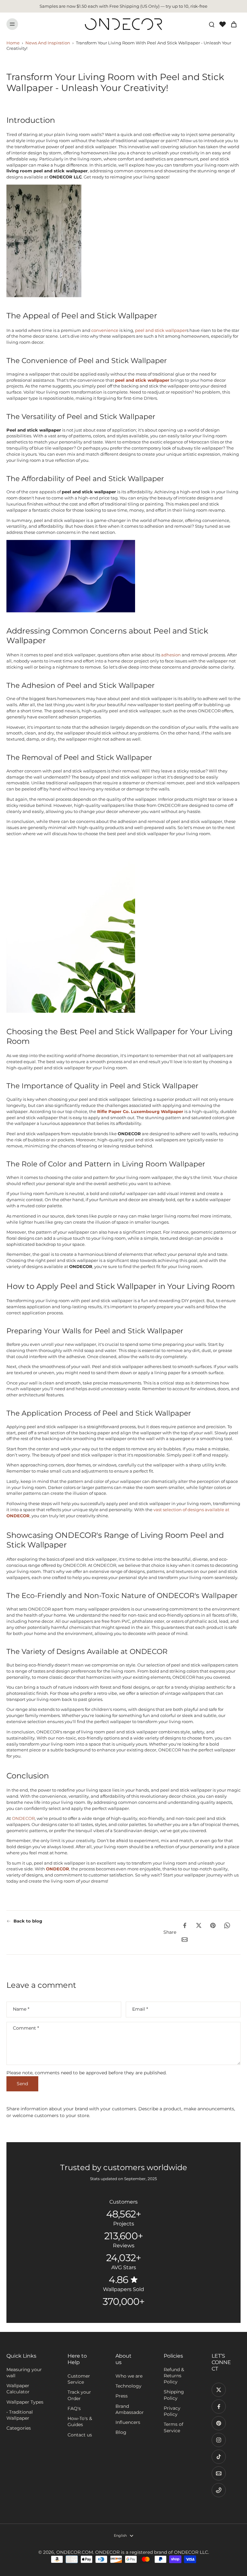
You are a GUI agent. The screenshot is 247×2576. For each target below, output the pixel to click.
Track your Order (79, 2395)
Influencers (128, 2422)
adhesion (171, 655)
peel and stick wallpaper (161, 330)
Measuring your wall (24, 2373)
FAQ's (74, 2408)
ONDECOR (23, 1818)
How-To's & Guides (80, 2421)
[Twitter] (219, 2390)
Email (140, 2009)
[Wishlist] (223, 24)
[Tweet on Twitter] (199, 1925)
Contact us (80, 2435)
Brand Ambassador (130, 2409)
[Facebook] (219, 2407)
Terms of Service (174, 2427)
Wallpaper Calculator (18, 2389)
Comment (26, 2028)
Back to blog (28, 1921)
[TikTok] (219, 2457)
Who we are (129, 2376)
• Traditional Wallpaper (20, 2415)
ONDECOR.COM (75, 2552)
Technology (128, 2386)
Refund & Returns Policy (174, 2376)
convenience (105, 330)
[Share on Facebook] (185, 1925)
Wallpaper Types (25, 2402)
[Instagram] (219, 2440)
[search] (212, 24)
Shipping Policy (174, 2395)
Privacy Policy (172, 2411)
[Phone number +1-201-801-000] (219, 2490)
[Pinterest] (219, 2423)
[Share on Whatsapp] (227, 1925)
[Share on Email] (185, 1940)
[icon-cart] (233, 24)
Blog (121, 2432)
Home (13, 43)
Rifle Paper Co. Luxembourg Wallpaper (140, 1111)
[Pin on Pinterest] (213, 1925)
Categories (19, 2428)
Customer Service (79, 2379)
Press (122, 2396)
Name (21, 2009)
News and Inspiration (48, 43)
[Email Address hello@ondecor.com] (219, 2473)
